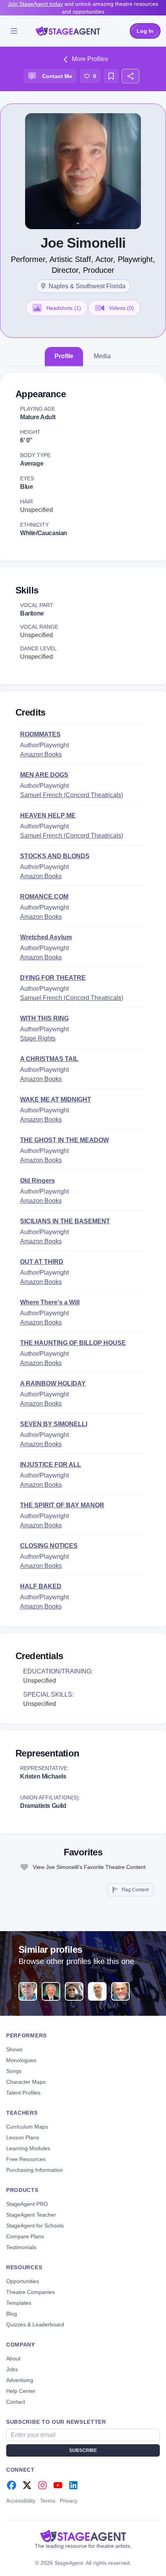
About (13, 2358)
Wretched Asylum (46, 937)
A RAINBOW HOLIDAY (53, 1383)
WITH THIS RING (44, 1018)
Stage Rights (38, 1038)
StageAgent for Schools (35, 2226)
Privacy (69, 2501)
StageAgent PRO (27, 2204)
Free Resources (26, 2159)
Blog (12, 2314)
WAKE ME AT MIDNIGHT (56, 1099)
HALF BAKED (41, 1586)
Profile (64, 356)
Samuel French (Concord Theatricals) (72, 795)
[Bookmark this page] (111, 76)
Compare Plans (25, 2236)
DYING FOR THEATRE (53, 978)
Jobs (12, 2369)
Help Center (21, 2391)
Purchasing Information (35, 2170)
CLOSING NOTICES (49, 1546)
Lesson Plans (23, 2137)
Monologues (21, 2060)
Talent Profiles (23, 2093)
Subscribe (83, 2450)
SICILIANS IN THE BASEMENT (65, 1221)
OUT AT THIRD (42, 1262)
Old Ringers (37, 1181)
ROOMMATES (40, 734)
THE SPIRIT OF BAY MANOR (62, 1505)
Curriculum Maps (27, 2127)
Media (102, 356)
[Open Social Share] (130, 76)
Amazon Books (41, 754)
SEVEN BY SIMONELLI (54, 1424)
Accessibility (21, 2501)
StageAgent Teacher (31, 2215)
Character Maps (26, 2082)
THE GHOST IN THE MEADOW (64, 1140)
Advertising (20, 2380)
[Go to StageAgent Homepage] (83, 2536)
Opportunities (23, 2281)
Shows (14, 2049)
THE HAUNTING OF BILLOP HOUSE (73, 1343)
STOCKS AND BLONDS (55, 856)
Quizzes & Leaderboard (35, 2324)
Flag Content (135, 1890)
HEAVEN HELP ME (48, 815)
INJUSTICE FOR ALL (51, 1465)
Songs (14, 2071)
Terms (48, 2501)
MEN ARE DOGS (44, 775)
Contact (16, 2402)
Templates (19, 2303)
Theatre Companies (30, 2292)
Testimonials (21, 2247)
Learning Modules (28, 2148)
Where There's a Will (50, 1302)
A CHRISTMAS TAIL (49, 1059)
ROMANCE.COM (44, 897)
